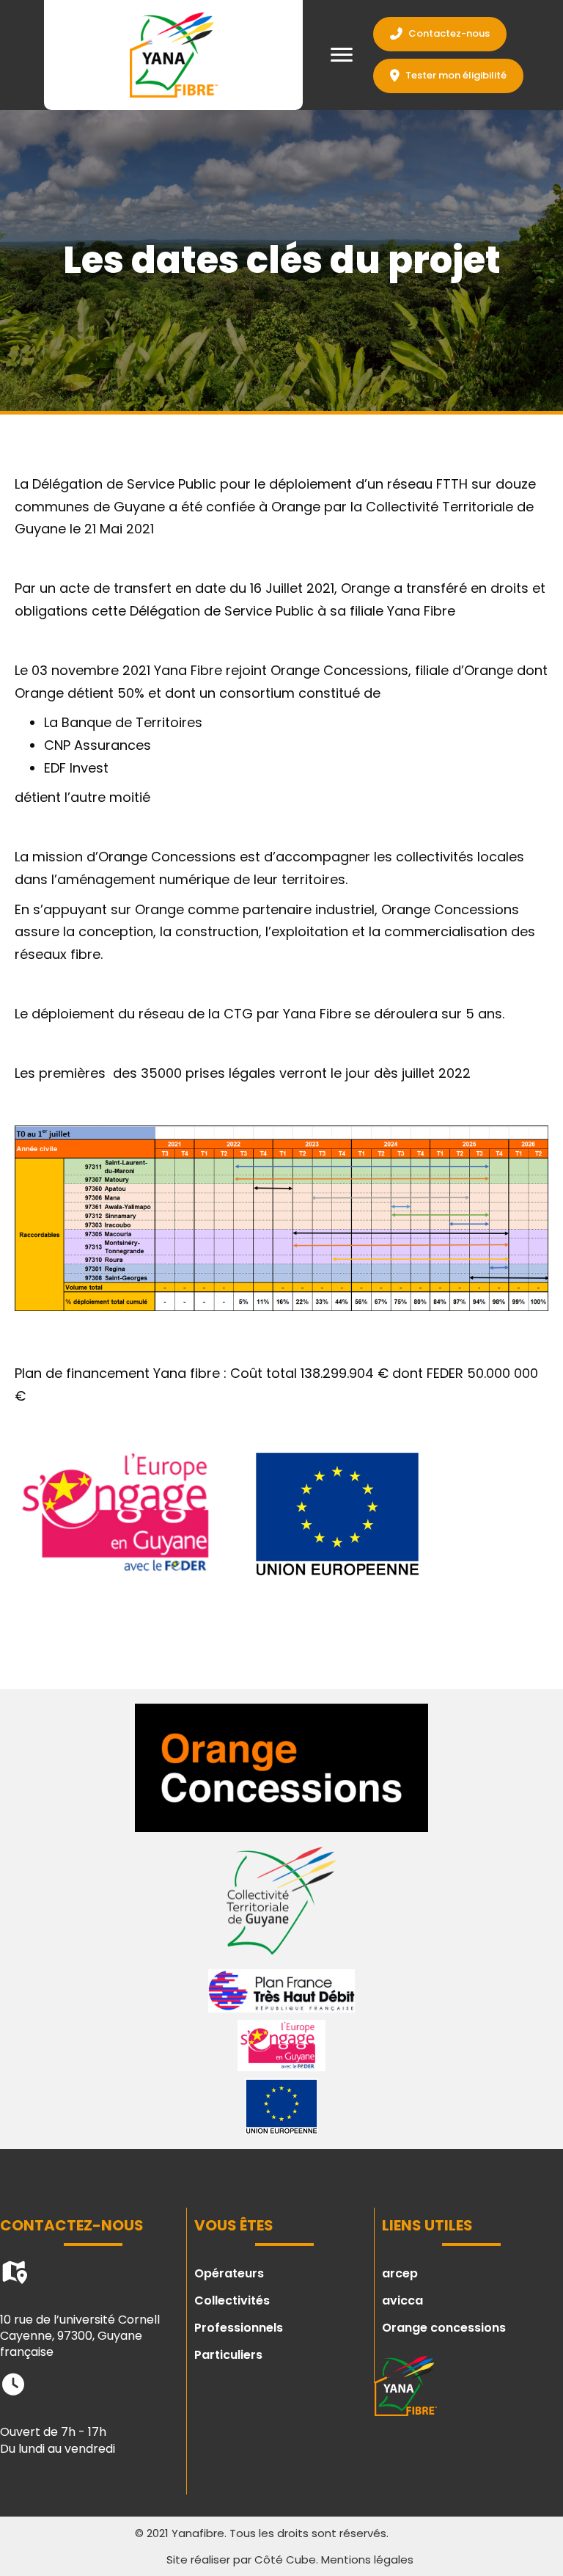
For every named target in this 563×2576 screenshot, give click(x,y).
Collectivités (232, 2300)
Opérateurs (229, 2273)
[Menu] (342, 55)
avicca (402, 2300)
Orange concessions (444, 2328)
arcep (400, 2273)
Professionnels (239, 2328)
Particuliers (228, 2355)
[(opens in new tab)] (281, 1766)
